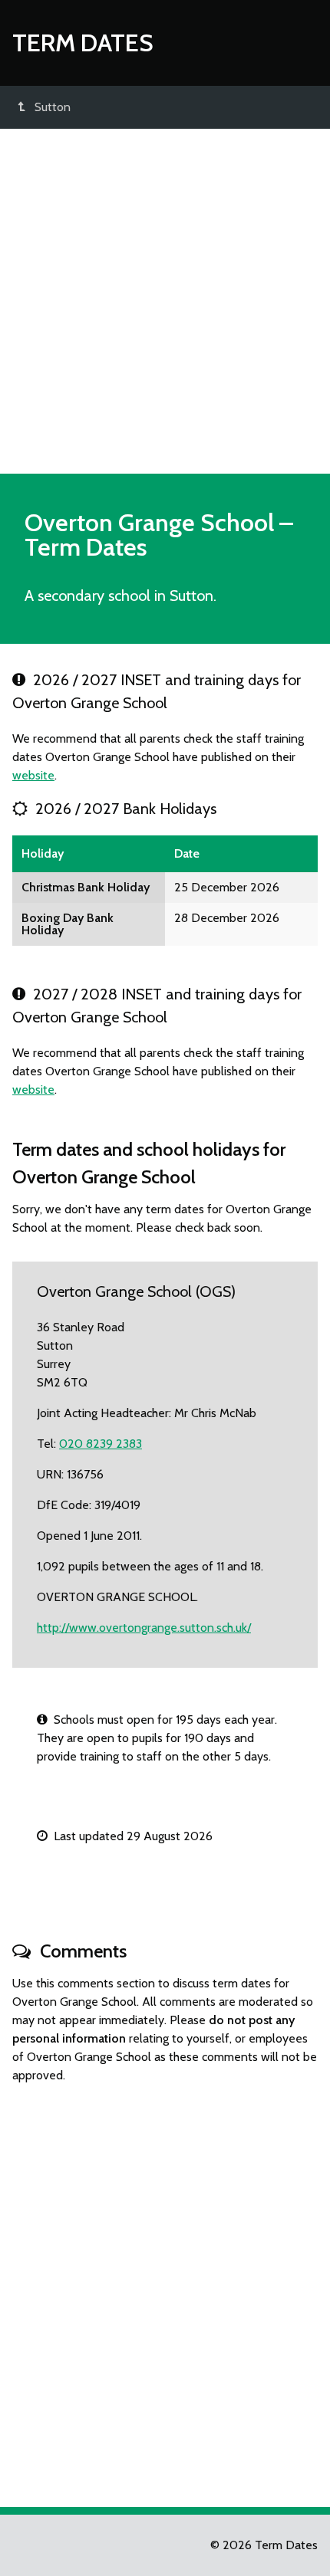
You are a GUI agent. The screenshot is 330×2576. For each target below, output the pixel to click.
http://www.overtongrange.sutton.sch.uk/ (144, 1628)
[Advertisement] (165, 301)
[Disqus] (165, 2289)
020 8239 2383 (101, 1444)
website (33, 775)
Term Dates (83, 43)
